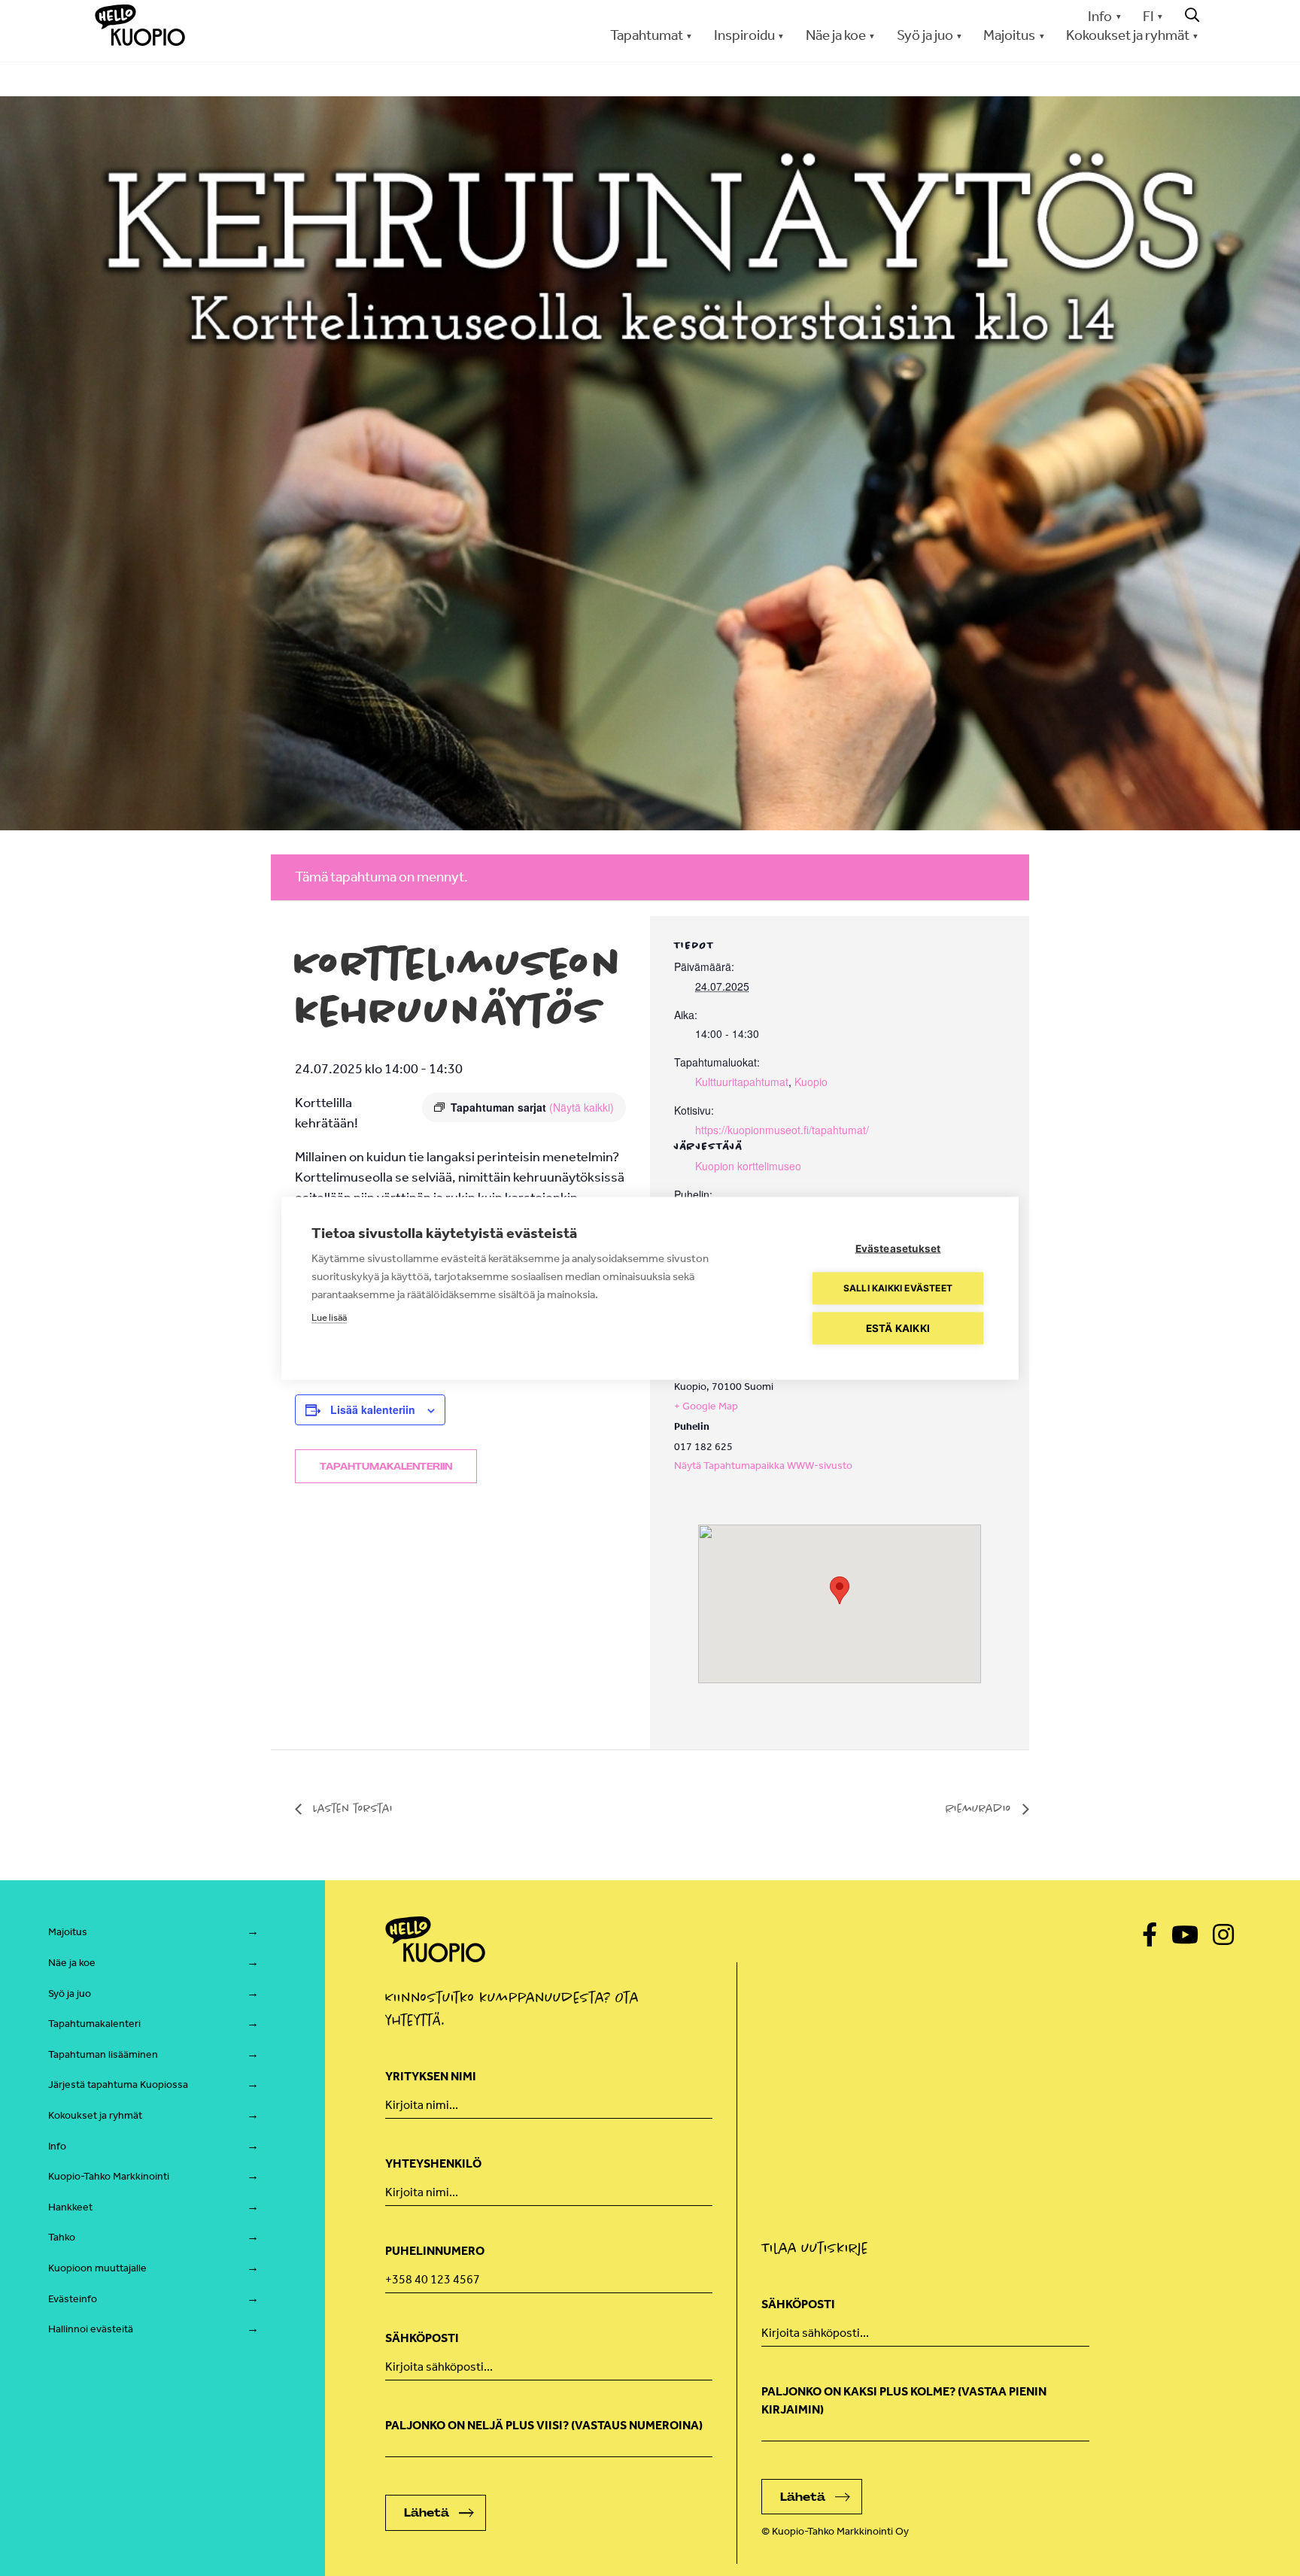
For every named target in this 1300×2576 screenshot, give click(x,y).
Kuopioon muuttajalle (97, 2268)
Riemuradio (980, 1808)
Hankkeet (70, 2207)
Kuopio (811, 1082)
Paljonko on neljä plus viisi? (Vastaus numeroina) (544, 2425)
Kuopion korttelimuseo (748, 1166)
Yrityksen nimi (431, 2076)
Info (1100, 16)
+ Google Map (706, 1406)
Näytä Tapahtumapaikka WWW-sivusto (763, 1465)
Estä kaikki (898, 1327)
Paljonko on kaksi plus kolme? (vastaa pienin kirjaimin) (904, 2400)
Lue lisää (329, 1317)
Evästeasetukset (898, 1248)
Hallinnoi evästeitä (91, 2329)
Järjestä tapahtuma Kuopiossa (118, 2084)
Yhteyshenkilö (433, 2163)
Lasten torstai (351, 1808)
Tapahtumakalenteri (94, 2024)
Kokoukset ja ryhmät (95, 2115)
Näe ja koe (72, 1963)
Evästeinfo (73, 2299)
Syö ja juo (70, 1993)
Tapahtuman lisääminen (103, 2054)
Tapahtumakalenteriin (386, 1467)
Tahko (62, 2237)
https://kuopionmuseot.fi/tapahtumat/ (782, 1130)
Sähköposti (422, 2338)
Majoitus (68, 1932)
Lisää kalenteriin (373, 1409)
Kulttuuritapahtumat (742, 1082)
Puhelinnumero (435, 2251)
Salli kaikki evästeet (898, 1288)
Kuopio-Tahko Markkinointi (109, 2176)
